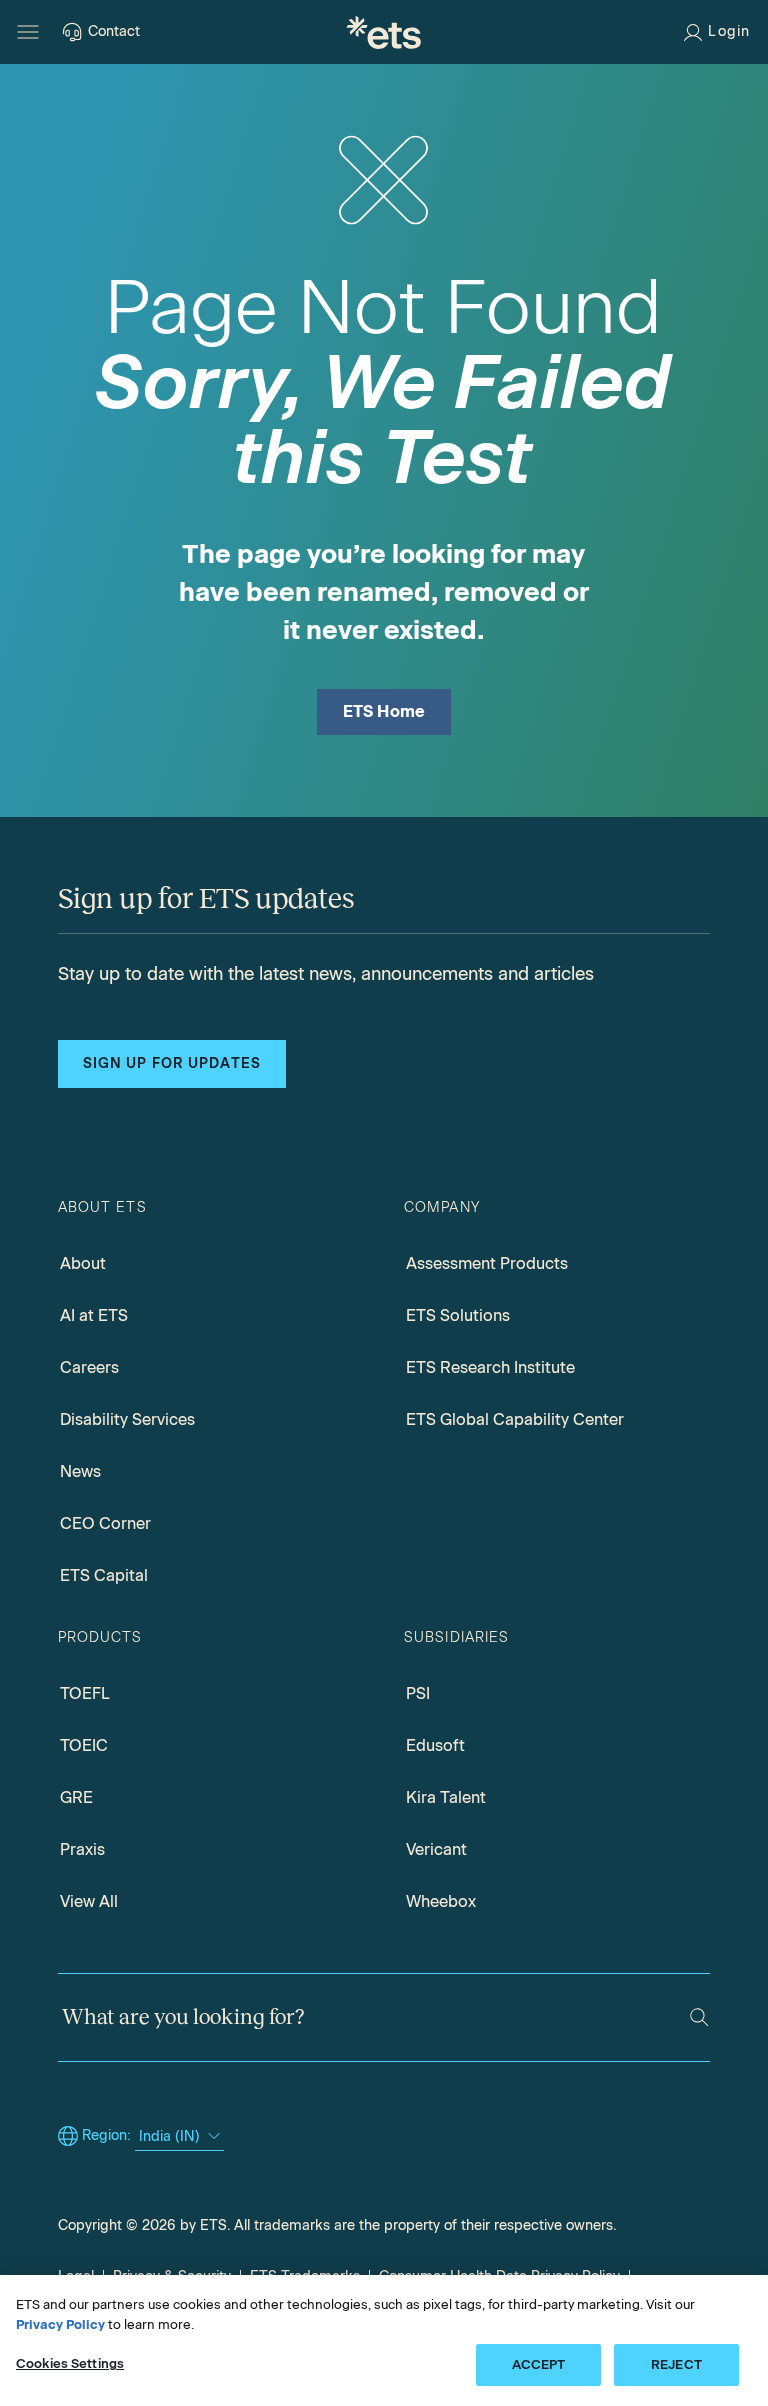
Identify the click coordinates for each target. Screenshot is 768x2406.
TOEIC (84, 1745)
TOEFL (85, 1693)
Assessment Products (487, 1263)
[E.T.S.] (384, 32)
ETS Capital (104, 1575)
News (80, 1471)
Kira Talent (446, 1797)
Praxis (82, 1849)
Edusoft (435, 1745)
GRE (76, 1797)
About (83, 1263)
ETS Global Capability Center (515, 1419)
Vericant (436, 1849)
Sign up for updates (172, 1063)
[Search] (699, 2017)
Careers (89, 1367)
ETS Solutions (458, 1315)
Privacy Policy (60, 2324)
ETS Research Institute (490, 1367)
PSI (418, 1693)
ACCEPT (539, 2364)
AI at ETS (94, 1315)
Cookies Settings (70, 2363)
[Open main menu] (28, 32)
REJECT (676, 2364)
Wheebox (441, 1901)
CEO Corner (105, 1523)
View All (89, 1901)
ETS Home (384, 711)
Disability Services (127, 1419)
